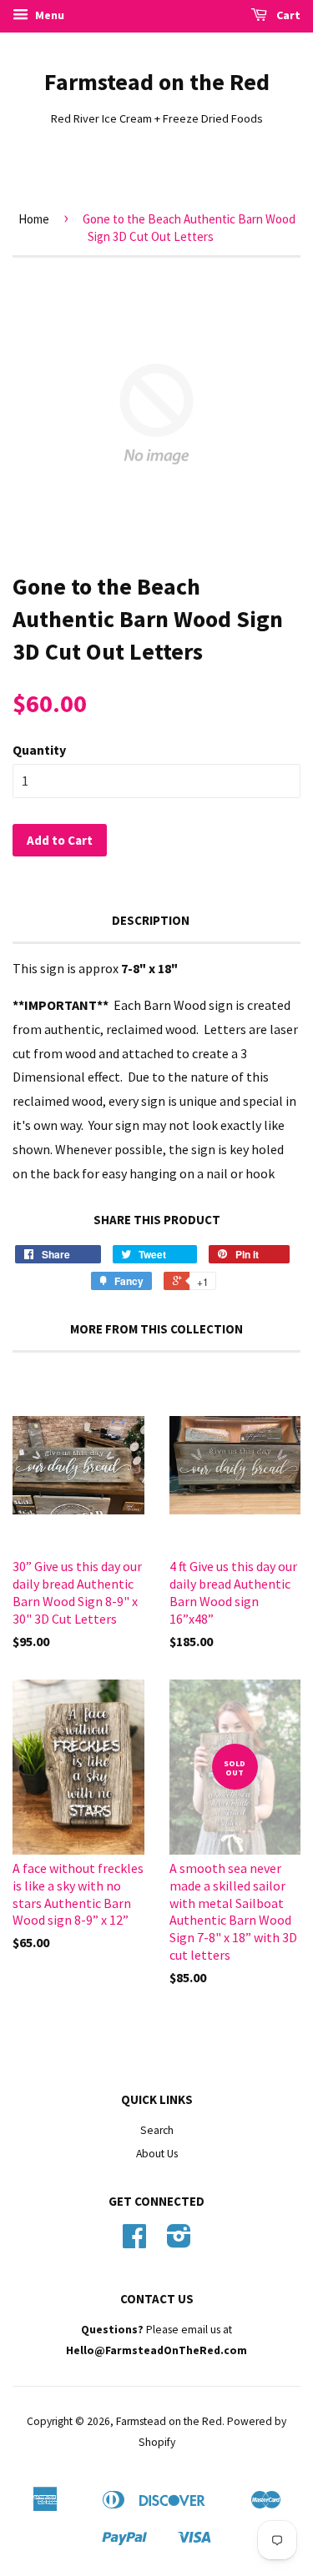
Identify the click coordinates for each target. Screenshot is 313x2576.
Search (157, 2130)
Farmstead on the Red (157, 82)
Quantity (39, 750)
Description (151, 920)
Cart (287, 15)
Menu (48, 15)
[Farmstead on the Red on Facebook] (134, 2242)
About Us (157, 2154)
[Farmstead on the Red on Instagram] (179, 2242)
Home (34, 219)
